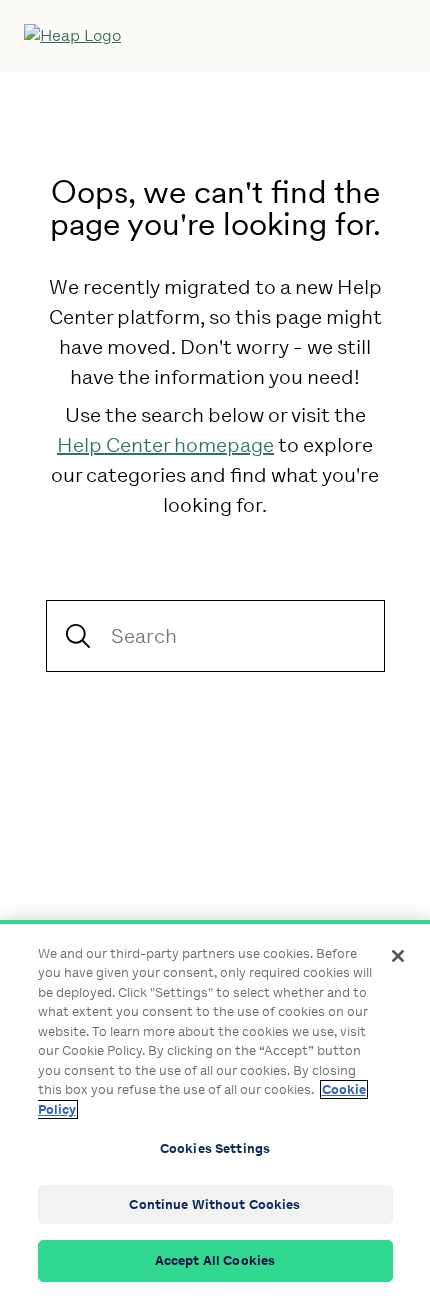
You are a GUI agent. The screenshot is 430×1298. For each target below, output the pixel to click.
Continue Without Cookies (214, 1204)
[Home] (173, 36)
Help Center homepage (165, 445)
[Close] (398, 956)
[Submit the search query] (78, 636)
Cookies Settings (215, 1148)
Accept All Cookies (215, 1260)
